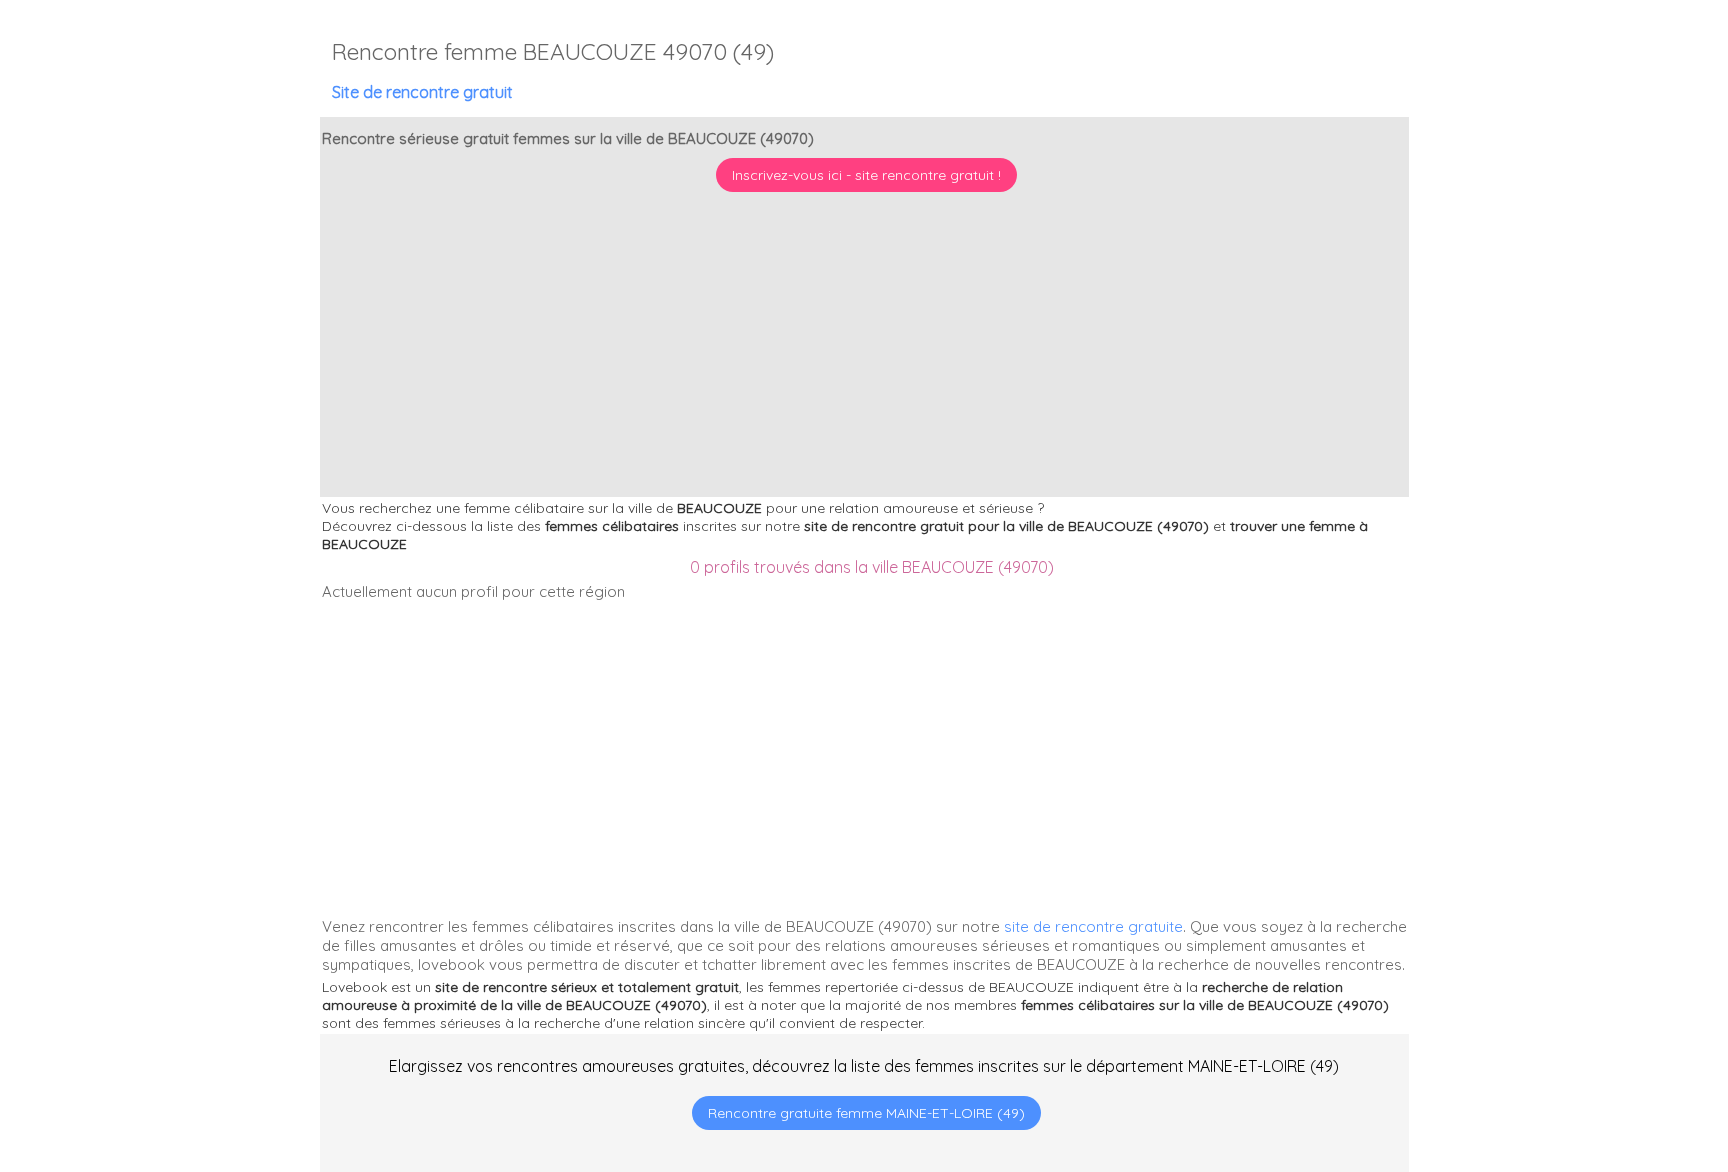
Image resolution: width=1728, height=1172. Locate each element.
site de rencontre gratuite (1093, 926)
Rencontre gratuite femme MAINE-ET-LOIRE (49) (866, 1113)
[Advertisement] (1603, 1043)
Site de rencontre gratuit (422, 92)
